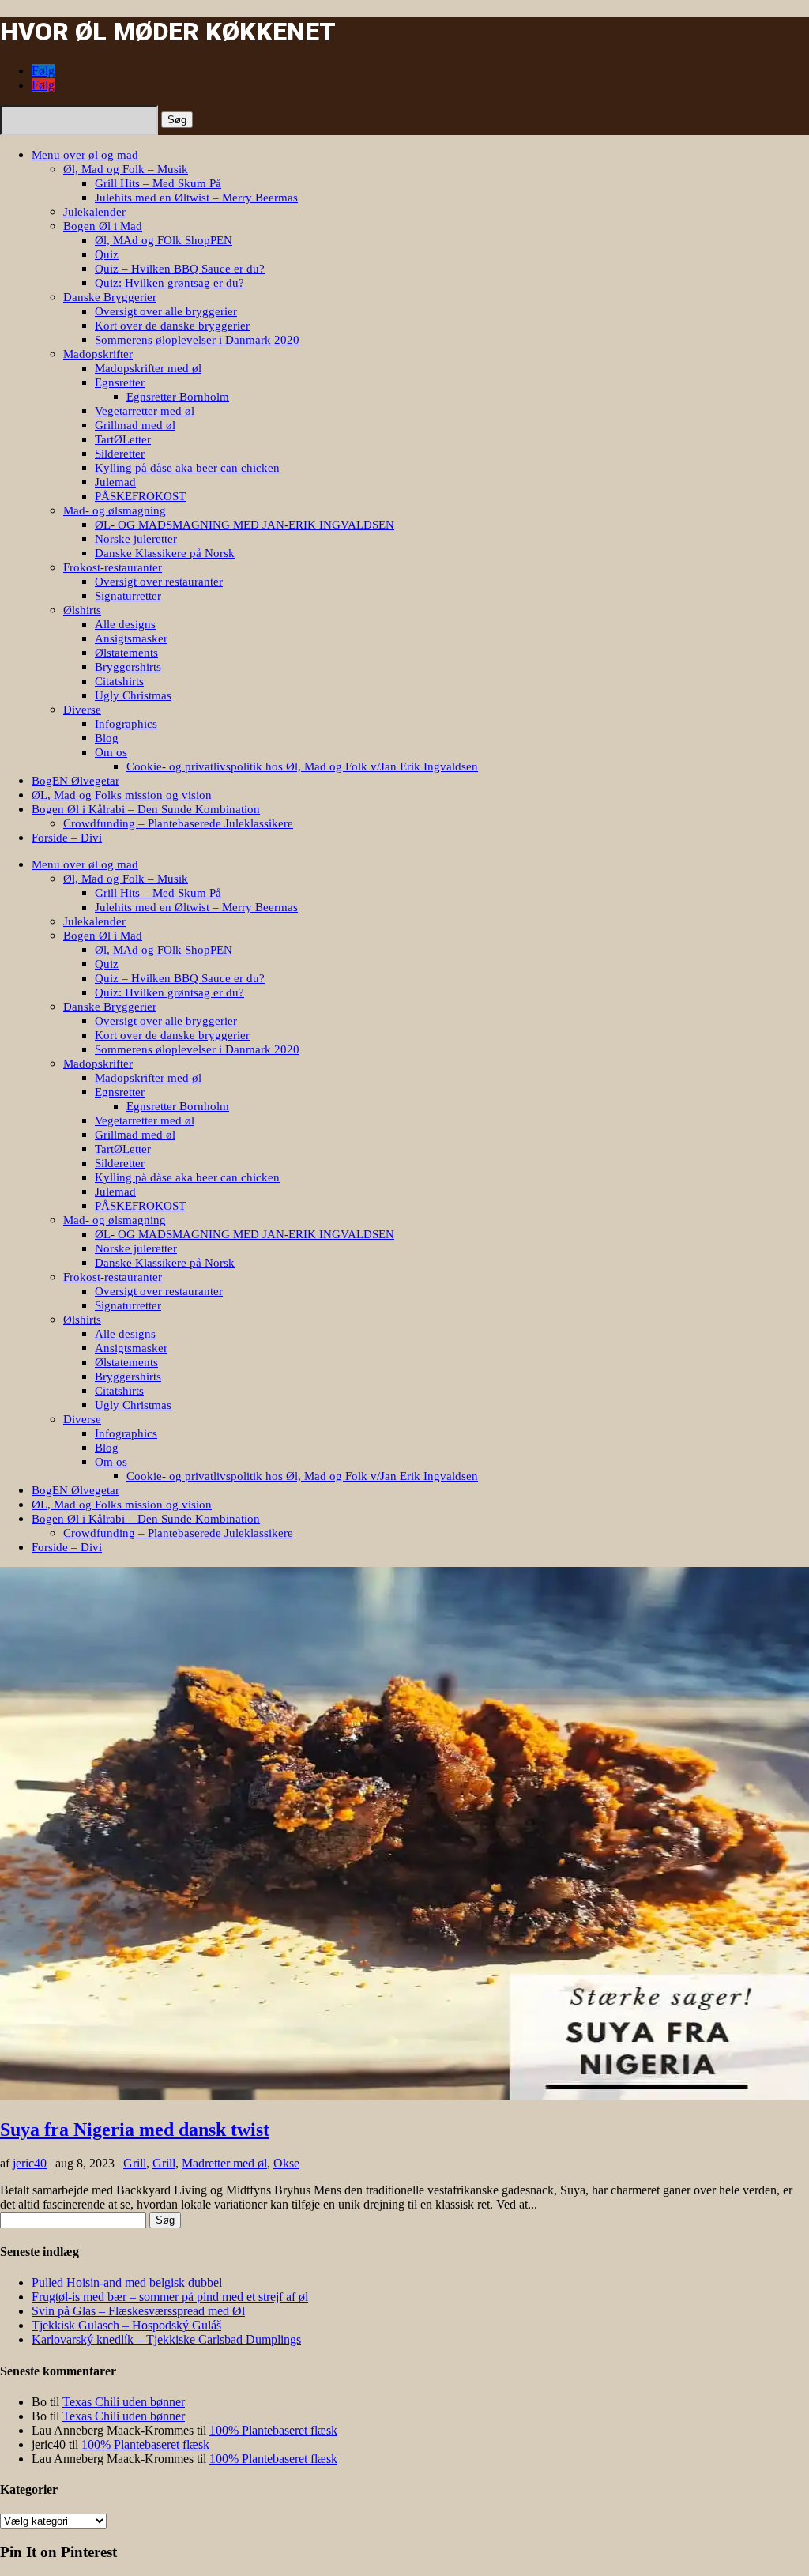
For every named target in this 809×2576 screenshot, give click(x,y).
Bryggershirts (128, 667)
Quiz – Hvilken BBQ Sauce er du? (180, 269)
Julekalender (94, 212)
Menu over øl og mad (85, 155)
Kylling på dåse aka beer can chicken (187, 468)
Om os (111, 752)
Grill (135, 2163)
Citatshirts (119, 681)
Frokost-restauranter (113, 567)
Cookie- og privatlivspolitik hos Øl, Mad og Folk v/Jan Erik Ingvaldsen (302, 766)
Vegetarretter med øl (145, 411)
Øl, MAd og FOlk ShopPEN (164, 240)
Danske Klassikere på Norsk (165, 553)
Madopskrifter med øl (148, 368)
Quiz (107, 254)
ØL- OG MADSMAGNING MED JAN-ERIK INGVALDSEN (245, 525)
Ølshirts (82, 610)
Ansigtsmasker (131, 638)
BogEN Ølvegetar (75, 781)
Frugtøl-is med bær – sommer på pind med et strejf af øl (170, 2297)
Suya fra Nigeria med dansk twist (135, 2130)
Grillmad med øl (135, 425)
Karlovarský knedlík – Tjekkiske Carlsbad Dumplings (166, 2339)
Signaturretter (128, 596)
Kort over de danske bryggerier (172, 326)
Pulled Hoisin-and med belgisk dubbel (127, 2282)
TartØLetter (123, 439)
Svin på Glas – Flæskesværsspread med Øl (138, 2311)
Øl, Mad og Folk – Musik (126, 169)
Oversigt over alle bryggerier (166, 311)
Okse (286, 2163)
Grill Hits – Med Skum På (158, 183)
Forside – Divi (67, 838)
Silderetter (120, 454)
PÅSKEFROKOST (140, 496)
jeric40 (30, 2163)
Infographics (126, 724)
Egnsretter (120, 382)
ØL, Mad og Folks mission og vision (122, 795)
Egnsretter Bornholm (178, 397)
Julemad (115, 482)
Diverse (82, 710)
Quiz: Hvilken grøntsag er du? (169, 283)
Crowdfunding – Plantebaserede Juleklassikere (178, 823)
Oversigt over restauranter (159, 582)
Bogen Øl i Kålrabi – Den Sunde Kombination (146, 809)
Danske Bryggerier (110, 297)
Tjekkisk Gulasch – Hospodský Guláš (126, 2325)
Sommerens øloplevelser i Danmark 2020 (197, 340)
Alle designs (125, 624)
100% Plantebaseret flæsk (273, 2430)
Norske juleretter (136, 539)
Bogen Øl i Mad (103, 226)
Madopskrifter (98, 354)
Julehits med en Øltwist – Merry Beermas (196, 198)
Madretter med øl (224, 2163)
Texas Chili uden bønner (124, 2402)
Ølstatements (126, 653)
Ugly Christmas (133, 695)
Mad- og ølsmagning (115, 510)
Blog (107, 738)
